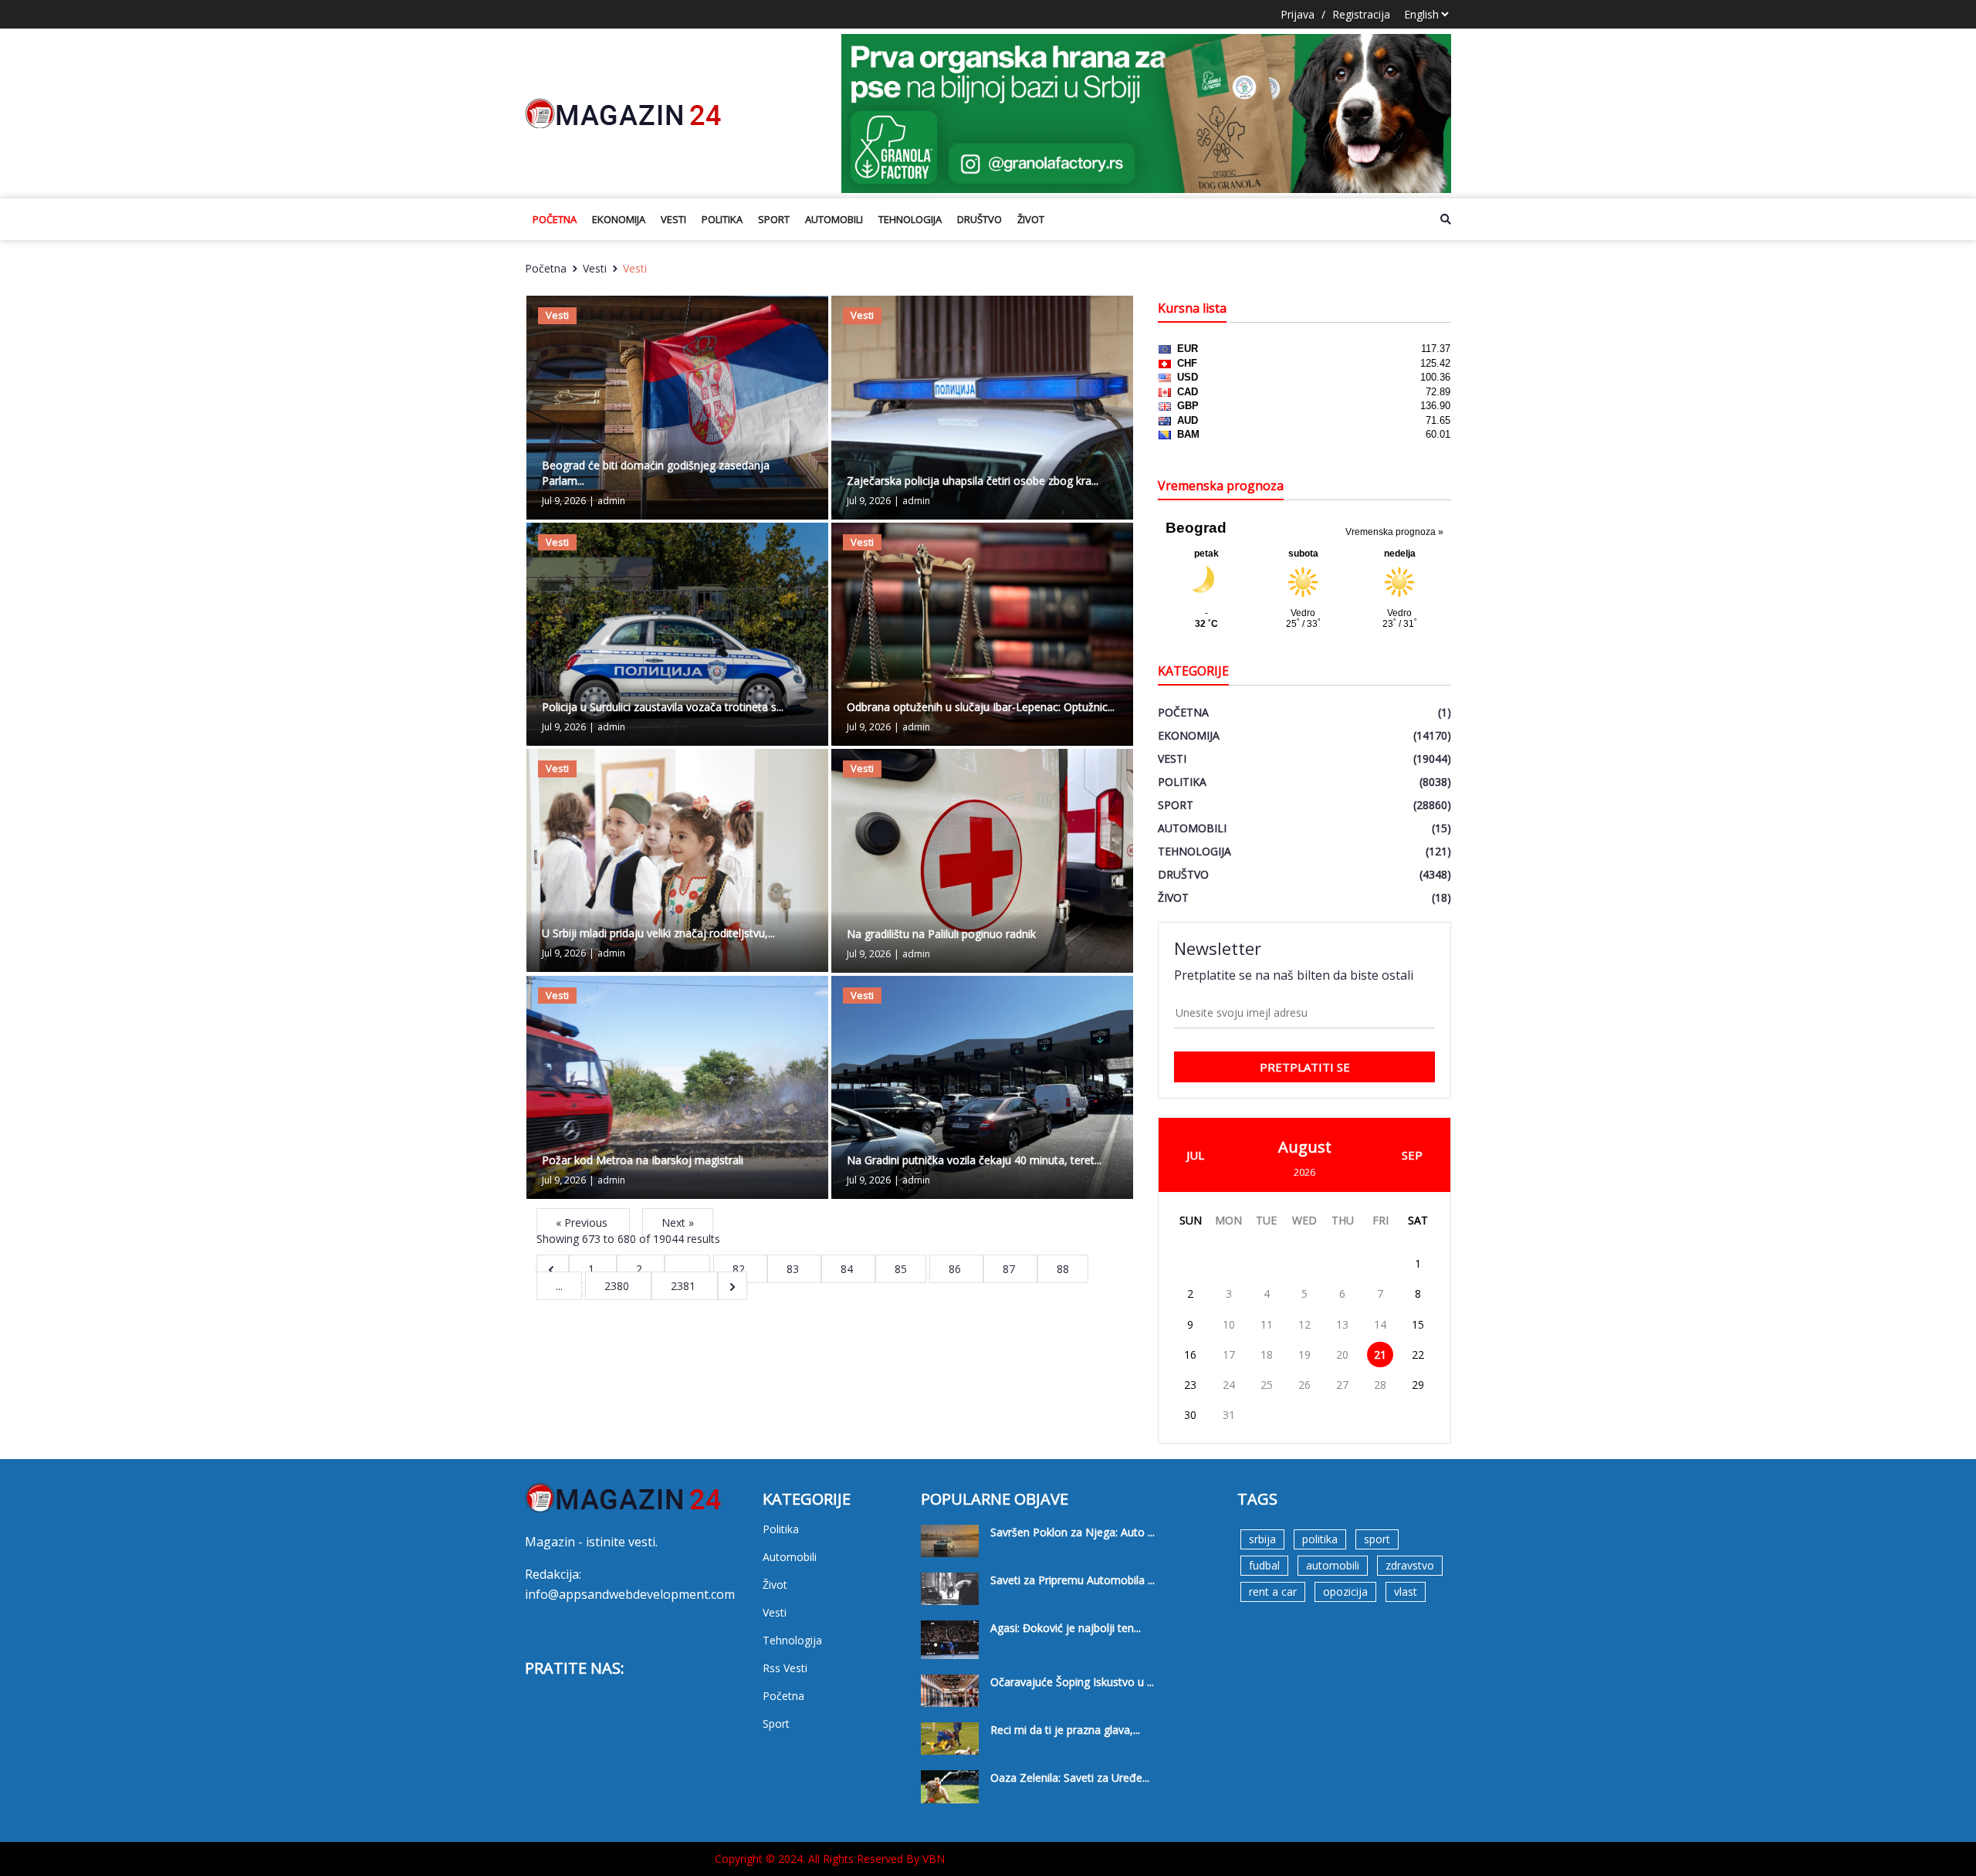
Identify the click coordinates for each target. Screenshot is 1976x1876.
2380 (618, 1286)
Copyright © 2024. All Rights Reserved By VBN (830, 1859)
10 (1229, 1324)
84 (848, 1269)
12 (1304, 1324)
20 (1342, 1355)
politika (1320, 1539)
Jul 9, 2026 (564, 501)
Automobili (834, 219)
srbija (1262, 1539)
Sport (774, 219)
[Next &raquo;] (733, 1286)
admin (611, 501)
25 (1267, 1385)
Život (1031, 219)
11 (1267, 1324)
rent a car (1273, 1592)
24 (1229, 1385)
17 (1229, 1355)
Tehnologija (910, 219)
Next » (678, 1222)
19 (1304, 1355)
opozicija (1345, 1592)
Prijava (1298, 14)
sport (1377, 1539)
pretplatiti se (1305, 1067)
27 (1342, 1385)
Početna (555, 219)
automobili (1333, 1565)
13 (1342, 1324)
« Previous (583, 1222)
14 (1380, 1324)
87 (1010, 1269)
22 (1418, 1355)
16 (1190, 1355)
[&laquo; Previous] (553, 1269)
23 (1190, 1385)
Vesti (673, 219)
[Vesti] (677, 406)
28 (1380, 1385)
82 (740, 1269)
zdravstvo (1410, 1565)
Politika (722, 219)
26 (1304, 1385)
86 (956, 1269)
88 (1063, 1269)
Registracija (1361, 14)
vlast (1406, 1592)
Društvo (980, 219)
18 (1267, 1355)
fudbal (1264, 1565)
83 (794, 1269)
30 (1190, 1415)
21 (1380, 1355)
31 (1229, 1415)
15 (1418, 1324)
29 (1418, 1385)
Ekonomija (619, 219)
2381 (685, 1286)
